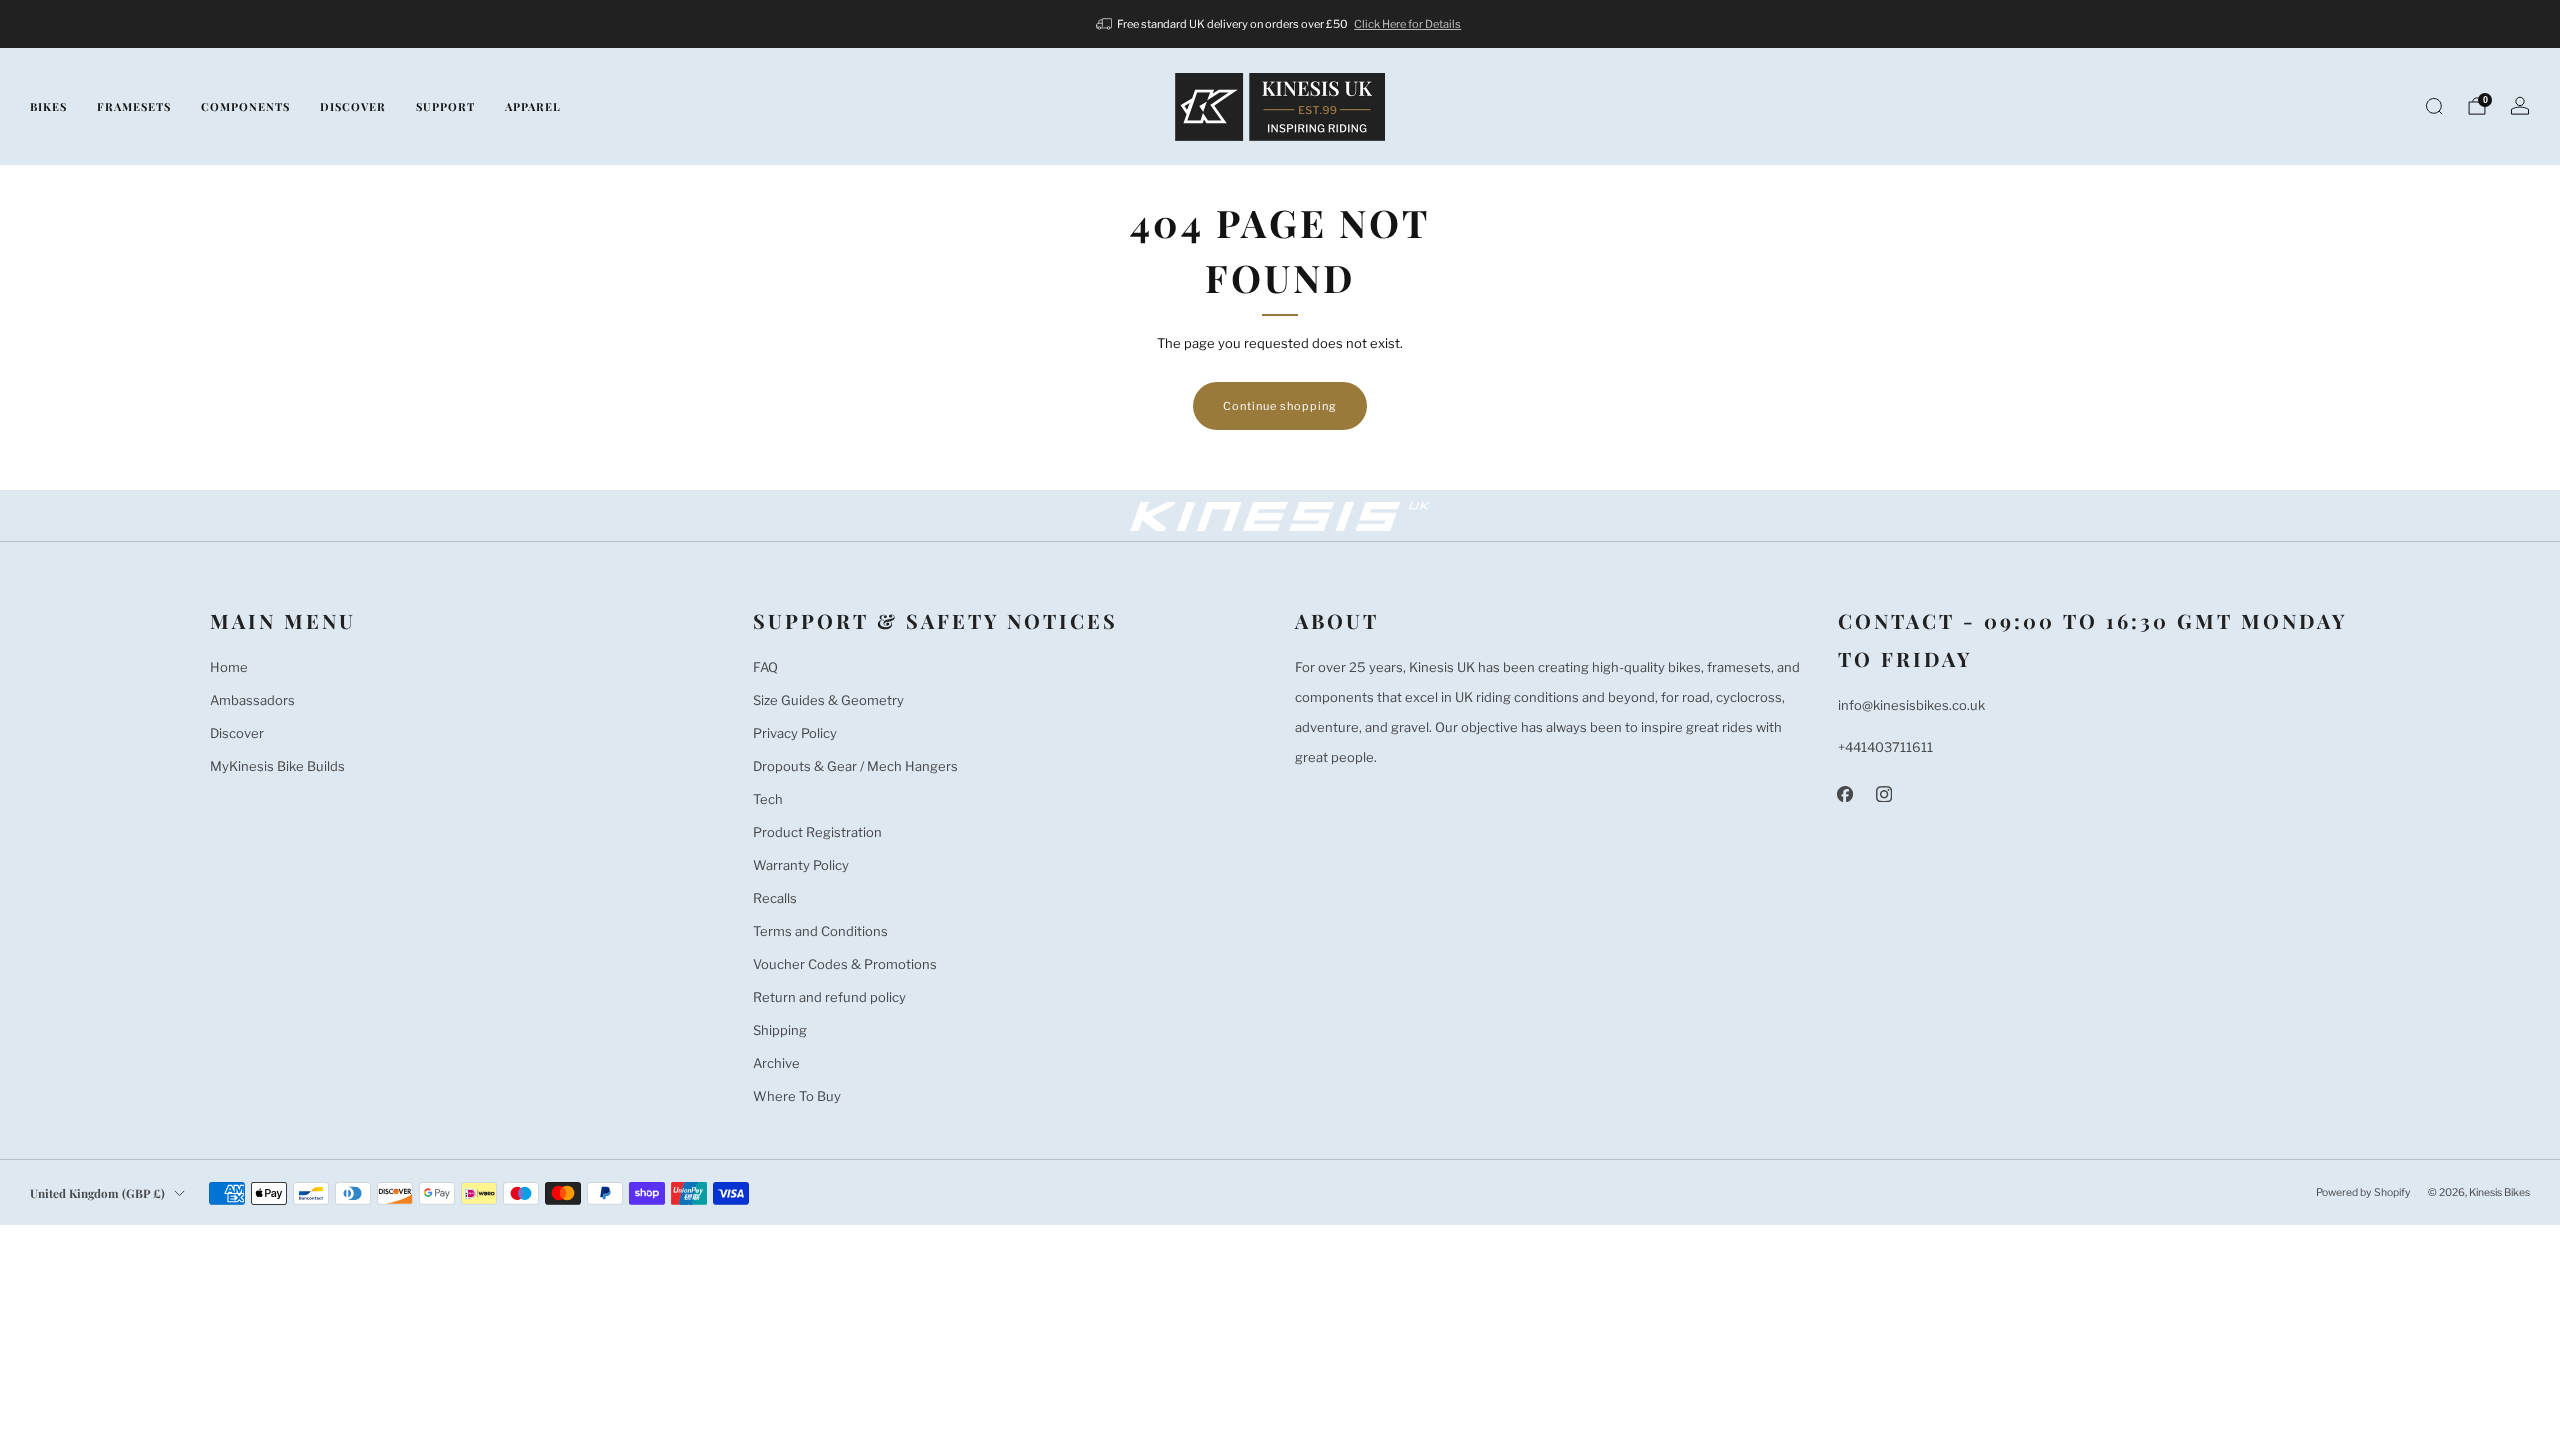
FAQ (765, 667)
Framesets (134, 106)
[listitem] (1280, 24)
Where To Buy (797, 1096)
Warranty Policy (801, 865)
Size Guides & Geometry (828, 700)
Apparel (533, 106)
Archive (776, 1063)
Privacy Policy (795, 733)
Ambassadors (252, 700)
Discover (353, 106)
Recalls (775, 898)
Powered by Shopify (2363, 1192)
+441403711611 (1885, 747)
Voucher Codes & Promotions (845, 964)
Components (245, 106)
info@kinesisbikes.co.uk (1911, 705)
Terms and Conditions (820, 931)
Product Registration (817, 832)
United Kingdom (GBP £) (97, 1193)
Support (445, 106)
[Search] (2434, 106)
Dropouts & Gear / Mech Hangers (855, 766)
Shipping (780, 1030)
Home (229, 667)
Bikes (48, 106)
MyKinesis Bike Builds (277, 766)
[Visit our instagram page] (1884, 793)
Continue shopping (1280, 406)
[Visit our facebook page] (1845, 793)
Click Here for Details (1407, 24)
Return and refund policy (829, 997)
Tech (768, 799)
